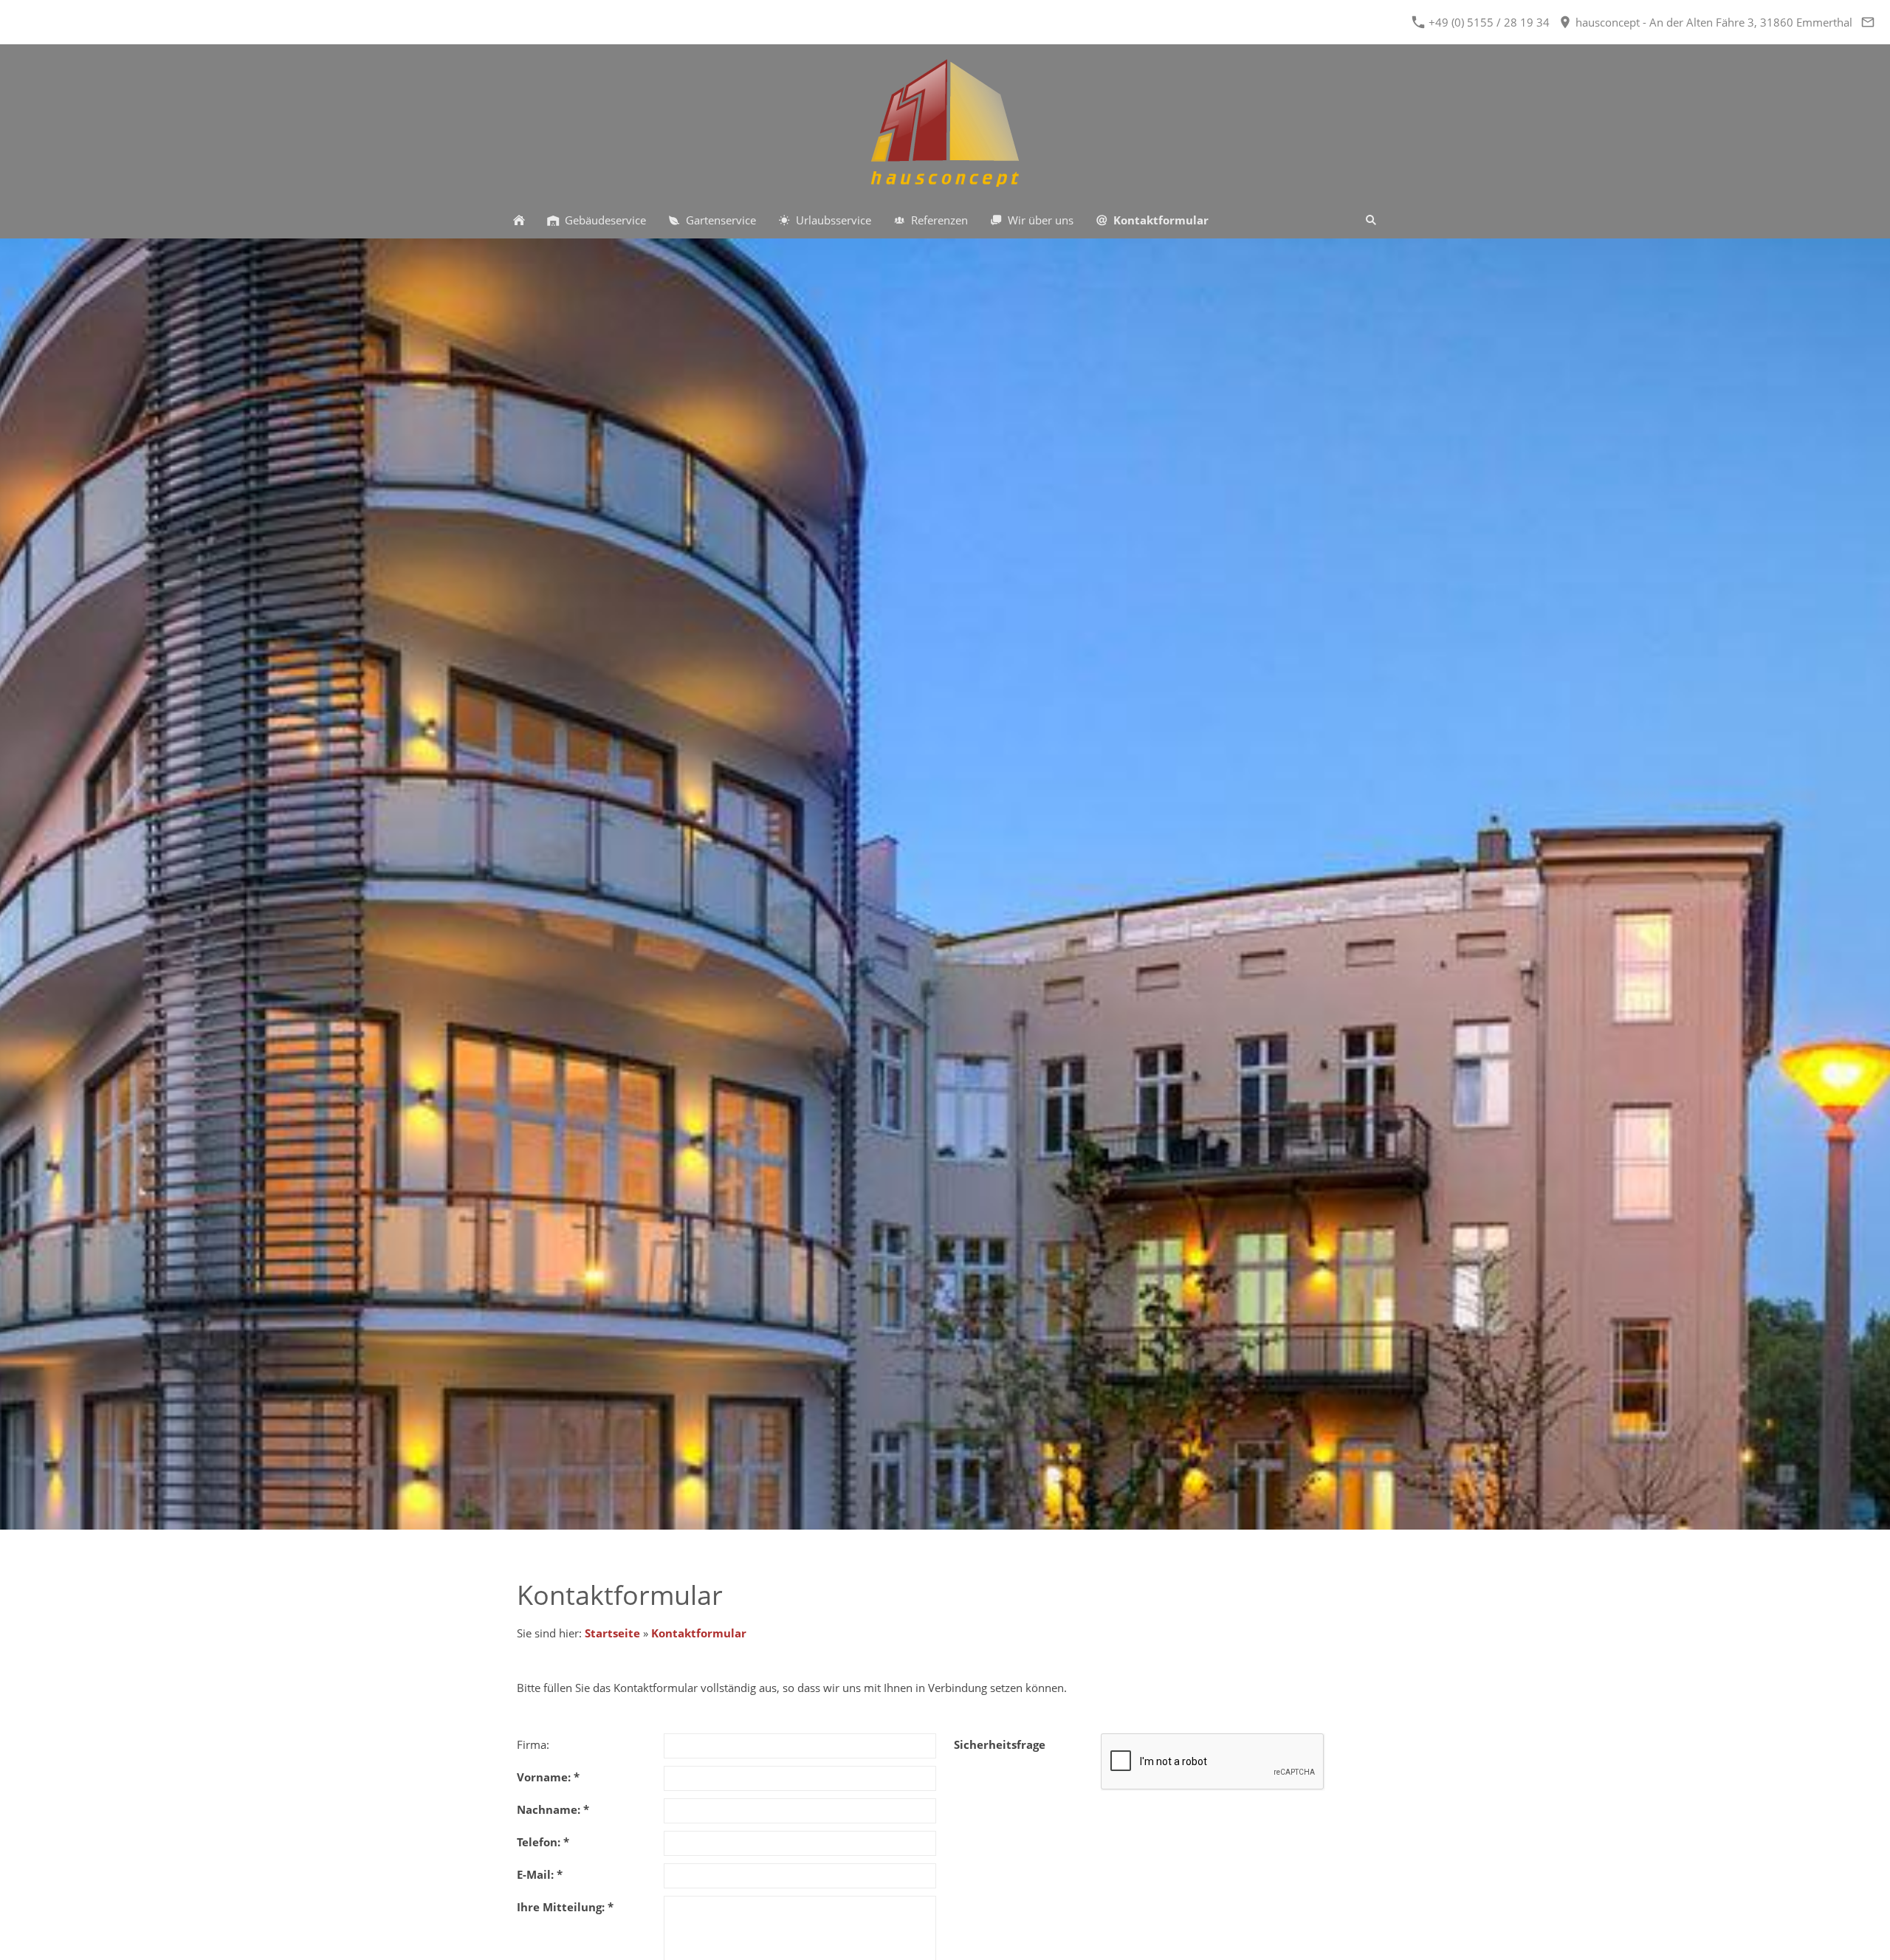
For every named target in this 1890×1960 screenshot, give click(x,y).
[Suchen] (1371, 220)
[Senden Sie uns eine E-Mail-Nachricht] (1867, 22)
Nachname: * (553, 1809)
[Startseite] (519, 220)
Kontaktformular (699, 1633)
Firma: (533, 1744)
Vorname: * (548, 1777)
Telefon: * (543, 1842)
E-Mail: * (540, 1874)
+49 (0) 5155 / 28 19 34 (1488, 22)
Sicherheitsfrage (1000, 1744)
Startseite (612, 1633)
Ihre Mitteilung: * (565, 1907)
